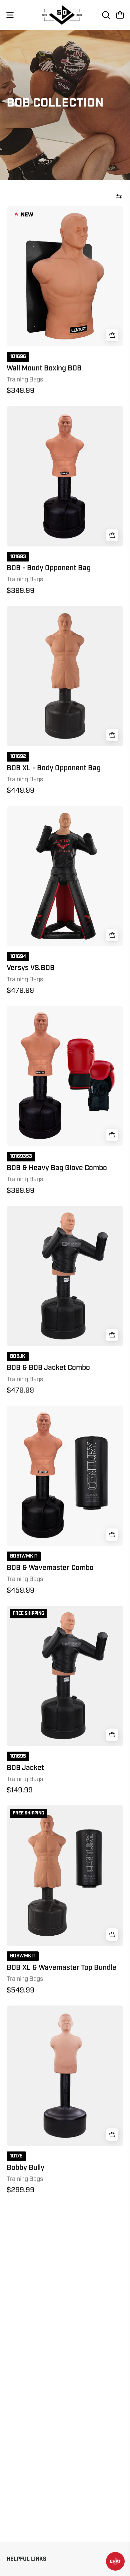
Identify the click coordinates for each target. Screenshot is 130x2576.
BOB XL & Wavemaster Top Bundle (61, 1968)
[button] (105, 15)
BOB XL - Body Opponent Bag (54, 768)
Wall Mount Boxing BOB (44, 368)
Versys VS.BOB (31, 968)
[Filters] (119, 196)
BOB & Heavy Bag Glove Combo (57, 1168)
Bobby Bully (25, 2168)
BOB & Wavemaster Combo (50, 1568)
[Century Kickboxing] (65, 15)
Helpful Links (26, 2559)
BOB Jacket (25, 1768)
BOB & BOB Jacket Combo (48, 1368)
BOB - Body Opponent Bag (49, 568)
